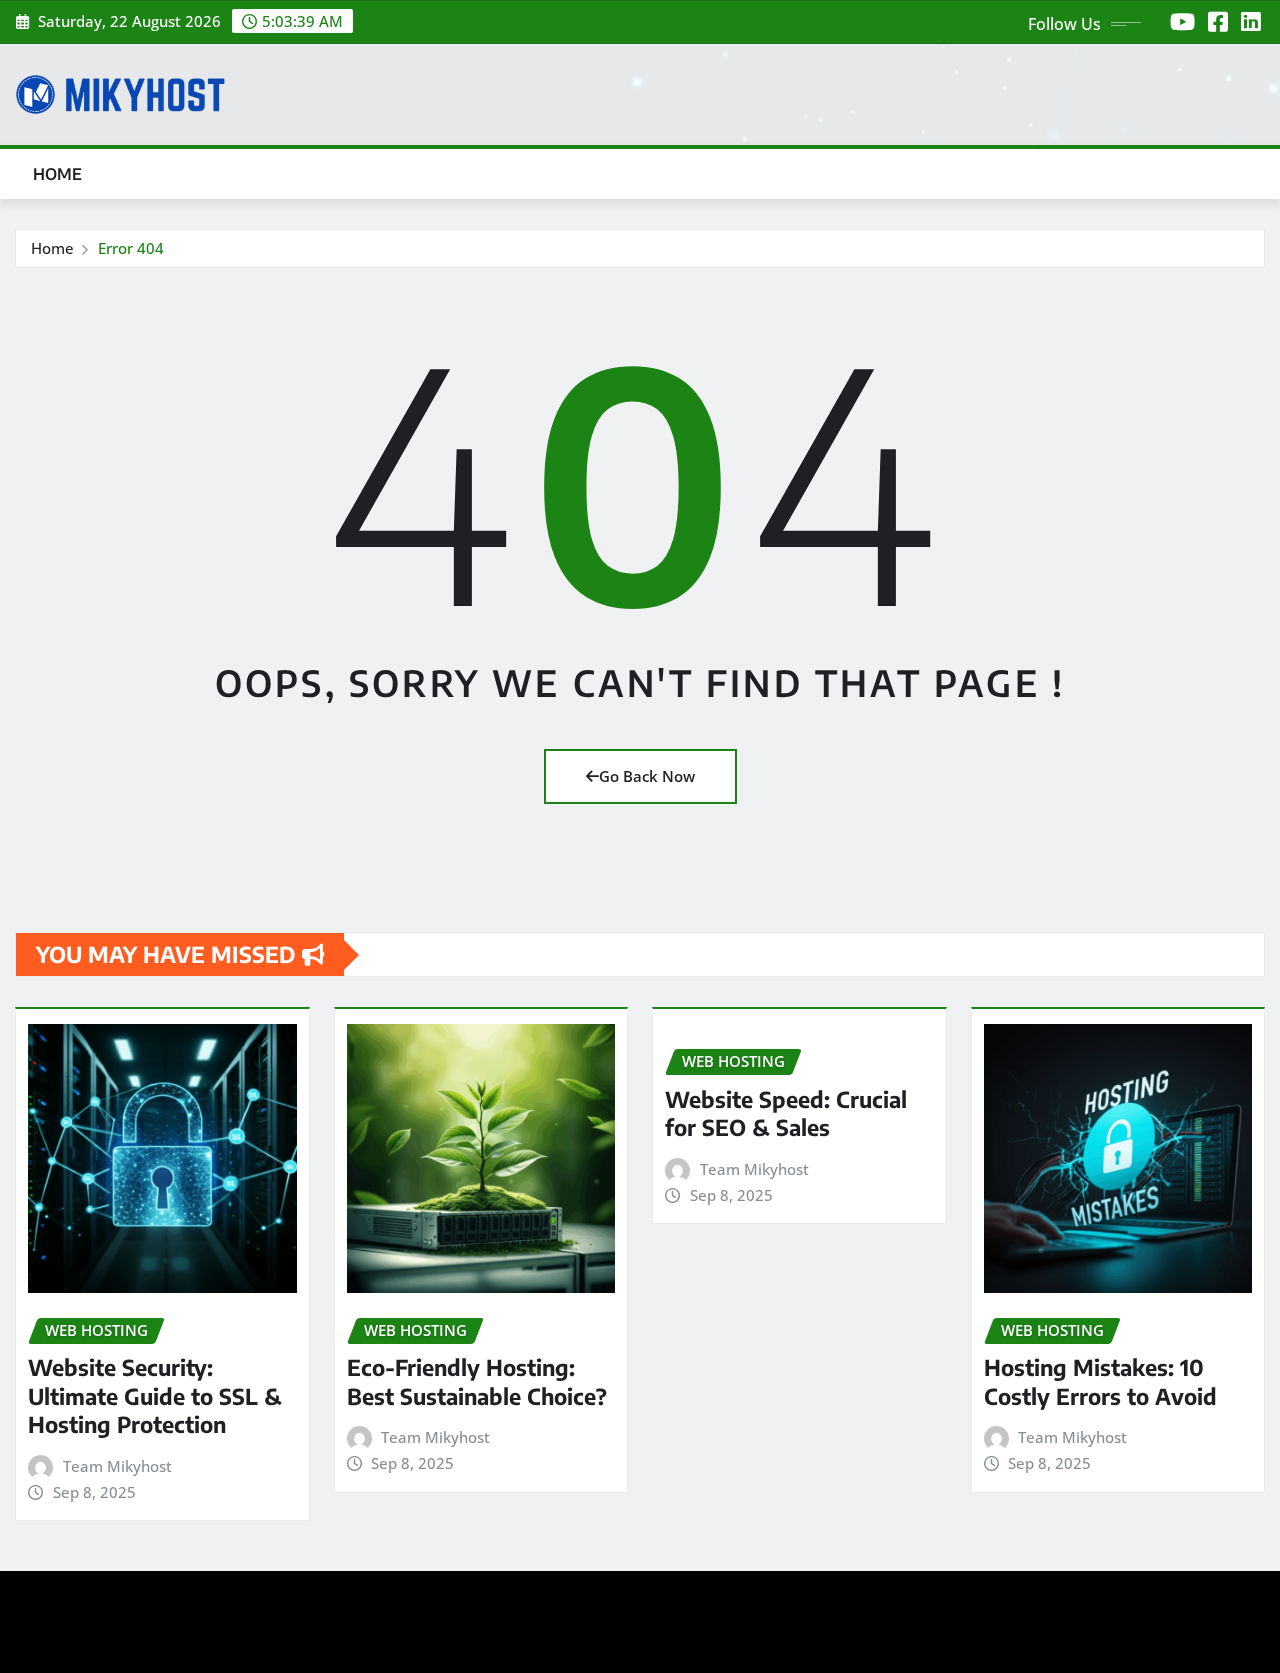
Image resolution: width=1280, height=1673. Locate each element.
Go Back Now (647, 776)
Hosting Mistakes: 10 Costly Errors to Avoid (1100, 1381)
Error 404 (131, 248)
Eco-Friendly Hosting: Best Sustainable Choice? (477, 1381)
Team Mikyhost (117, 1466)
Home (58, 174)
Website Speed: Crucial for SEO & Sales (786, 1113)
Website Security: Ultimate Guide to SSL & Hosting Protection (155, 1395)
